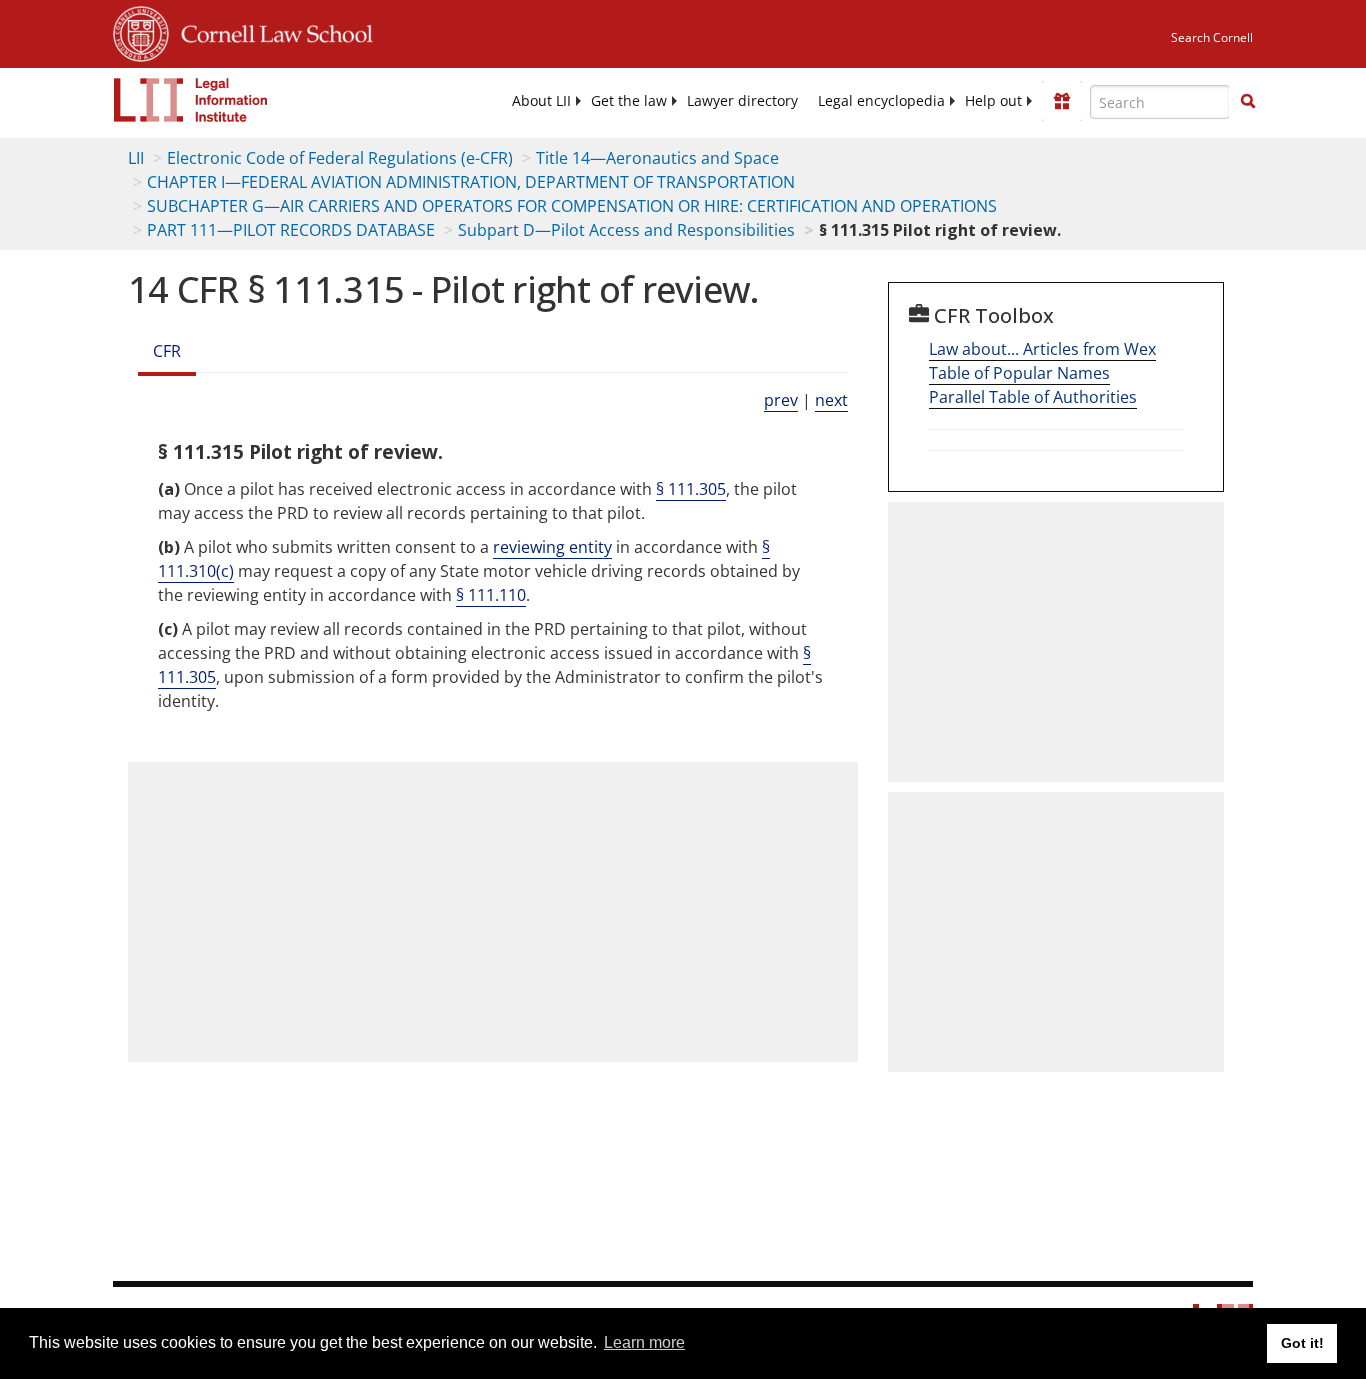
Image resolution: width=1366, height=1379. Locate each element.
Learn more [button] (644, 1342)
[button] (1248, 101)
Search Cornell (1212, 37)
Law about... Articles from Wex (1042, 349)
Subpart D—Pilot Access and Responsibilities (626, 230)
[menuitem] (541, 101)
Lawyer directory (742, 101)
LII (136, 158)
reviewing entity (552, 547)
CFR (167, 351)
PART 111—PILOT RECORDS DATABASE (291, 230)
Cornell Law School (271, 31)
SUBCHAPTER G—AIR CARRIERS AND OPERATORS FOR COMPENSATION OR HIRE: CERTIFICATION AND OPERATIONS (572, 206)
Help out (993, 101)
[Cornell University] (141, 31)
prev (781, 400)
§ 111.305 (691, 489)
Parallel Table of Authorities (1033, 397)
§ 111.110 (491, 595)
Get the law (629, 101)
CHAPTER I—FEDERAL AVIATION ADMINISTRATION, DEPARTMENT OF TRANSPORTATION (471, 182)
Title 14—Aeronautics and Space (657, 158)
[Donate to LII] (1062, 101)
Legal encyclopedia (881, 101)
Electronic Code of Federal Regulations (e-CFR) (340, 158)
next (831, 400)
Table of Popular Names (1019, 373)
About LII (541, 101)
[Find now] (1248, 102)
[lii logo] (191, 100)
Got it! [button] (1302, 1343)
